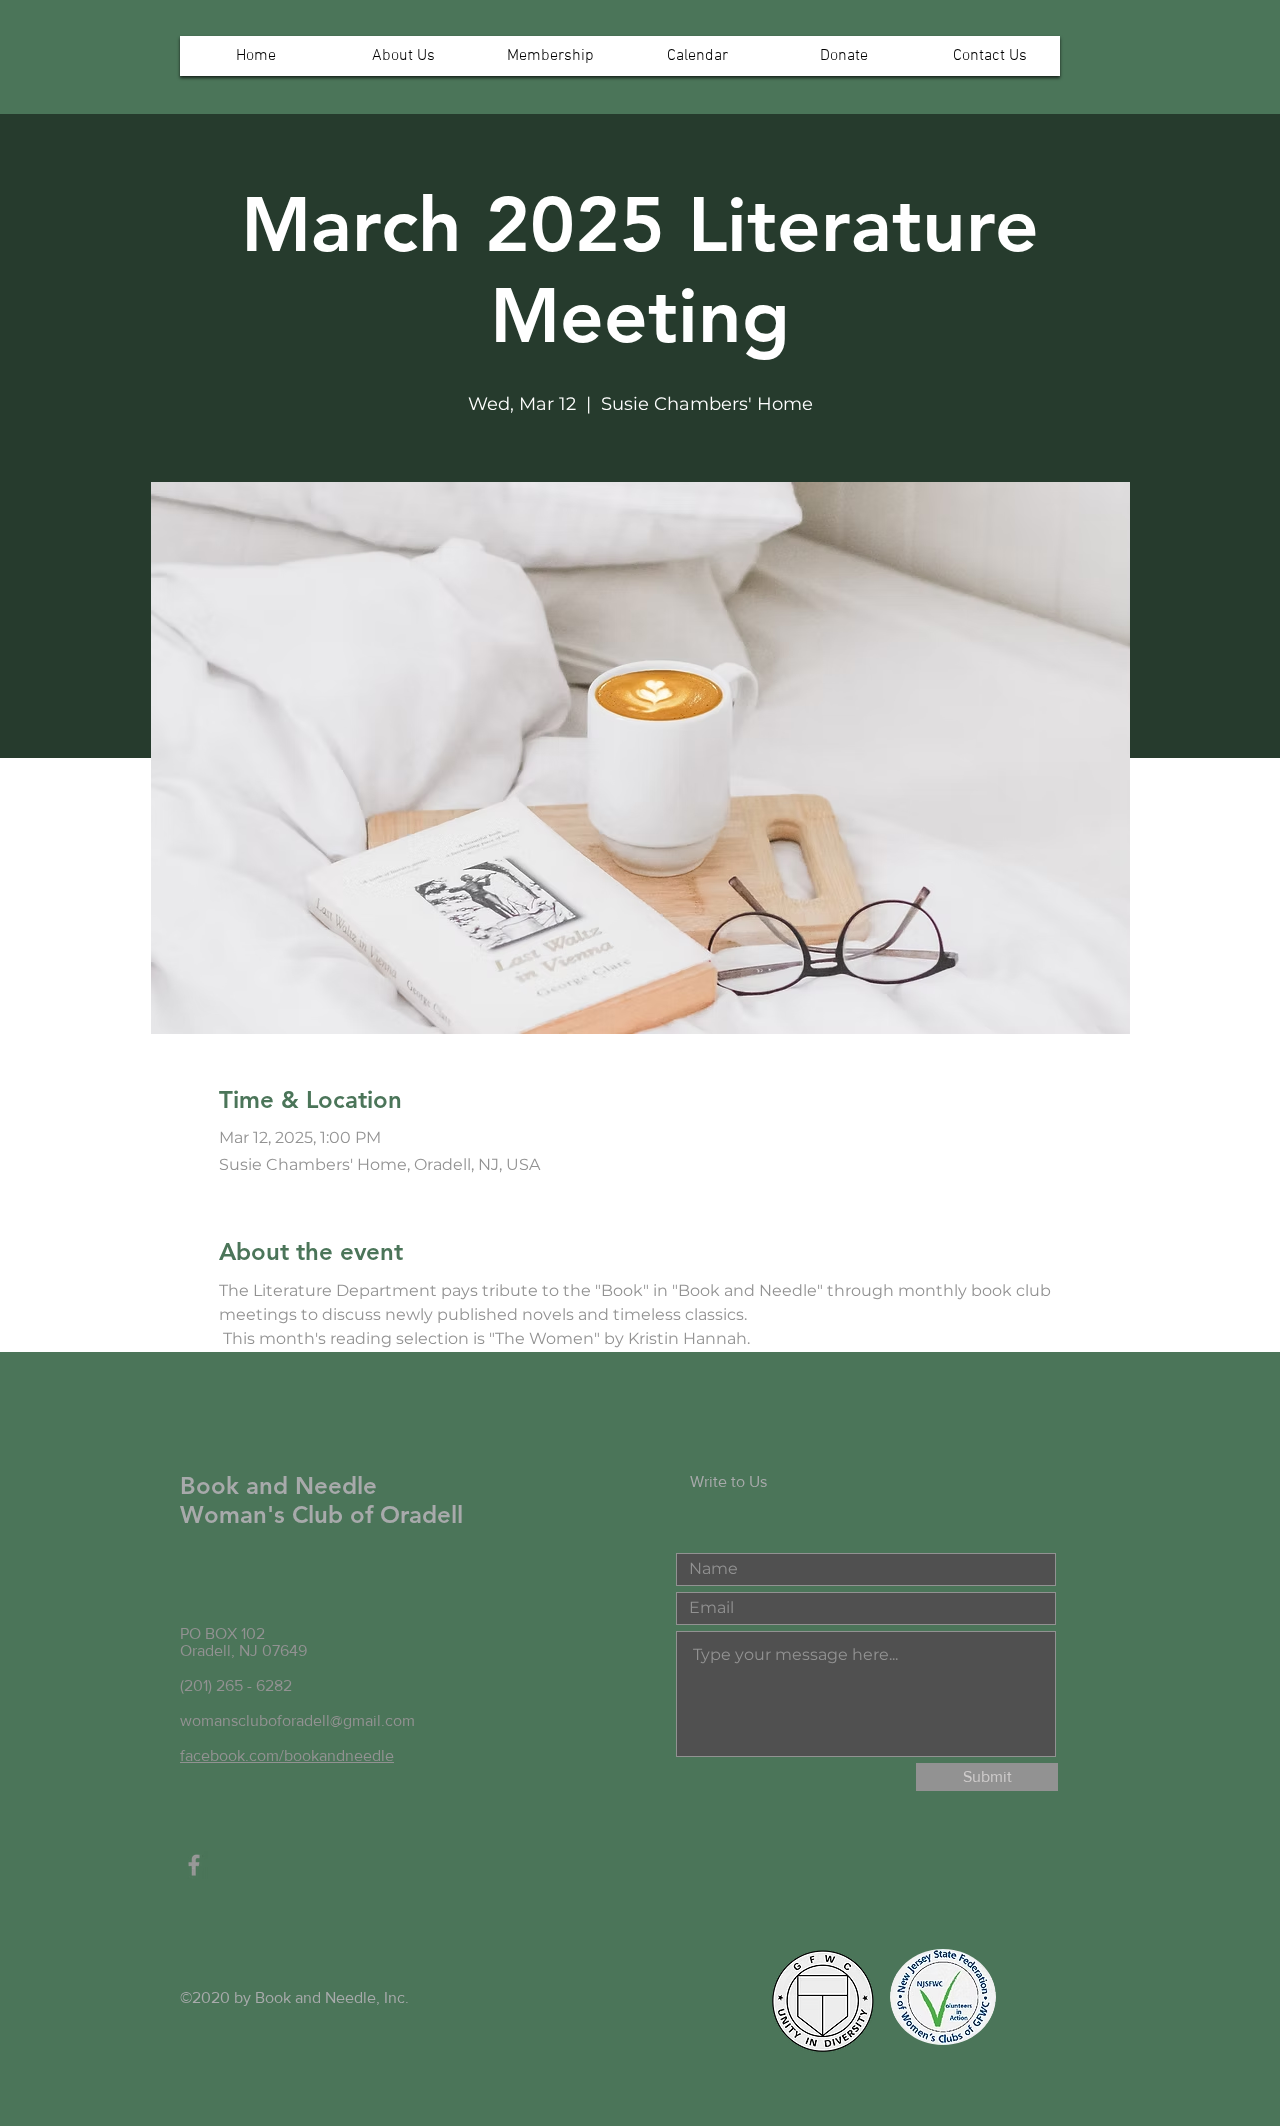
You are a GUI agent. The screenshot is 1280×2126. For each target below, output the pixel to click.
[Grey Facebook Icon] (194, 1865)
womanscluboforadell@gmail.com (297, 1720)
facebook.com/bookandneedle (287, 1755)
